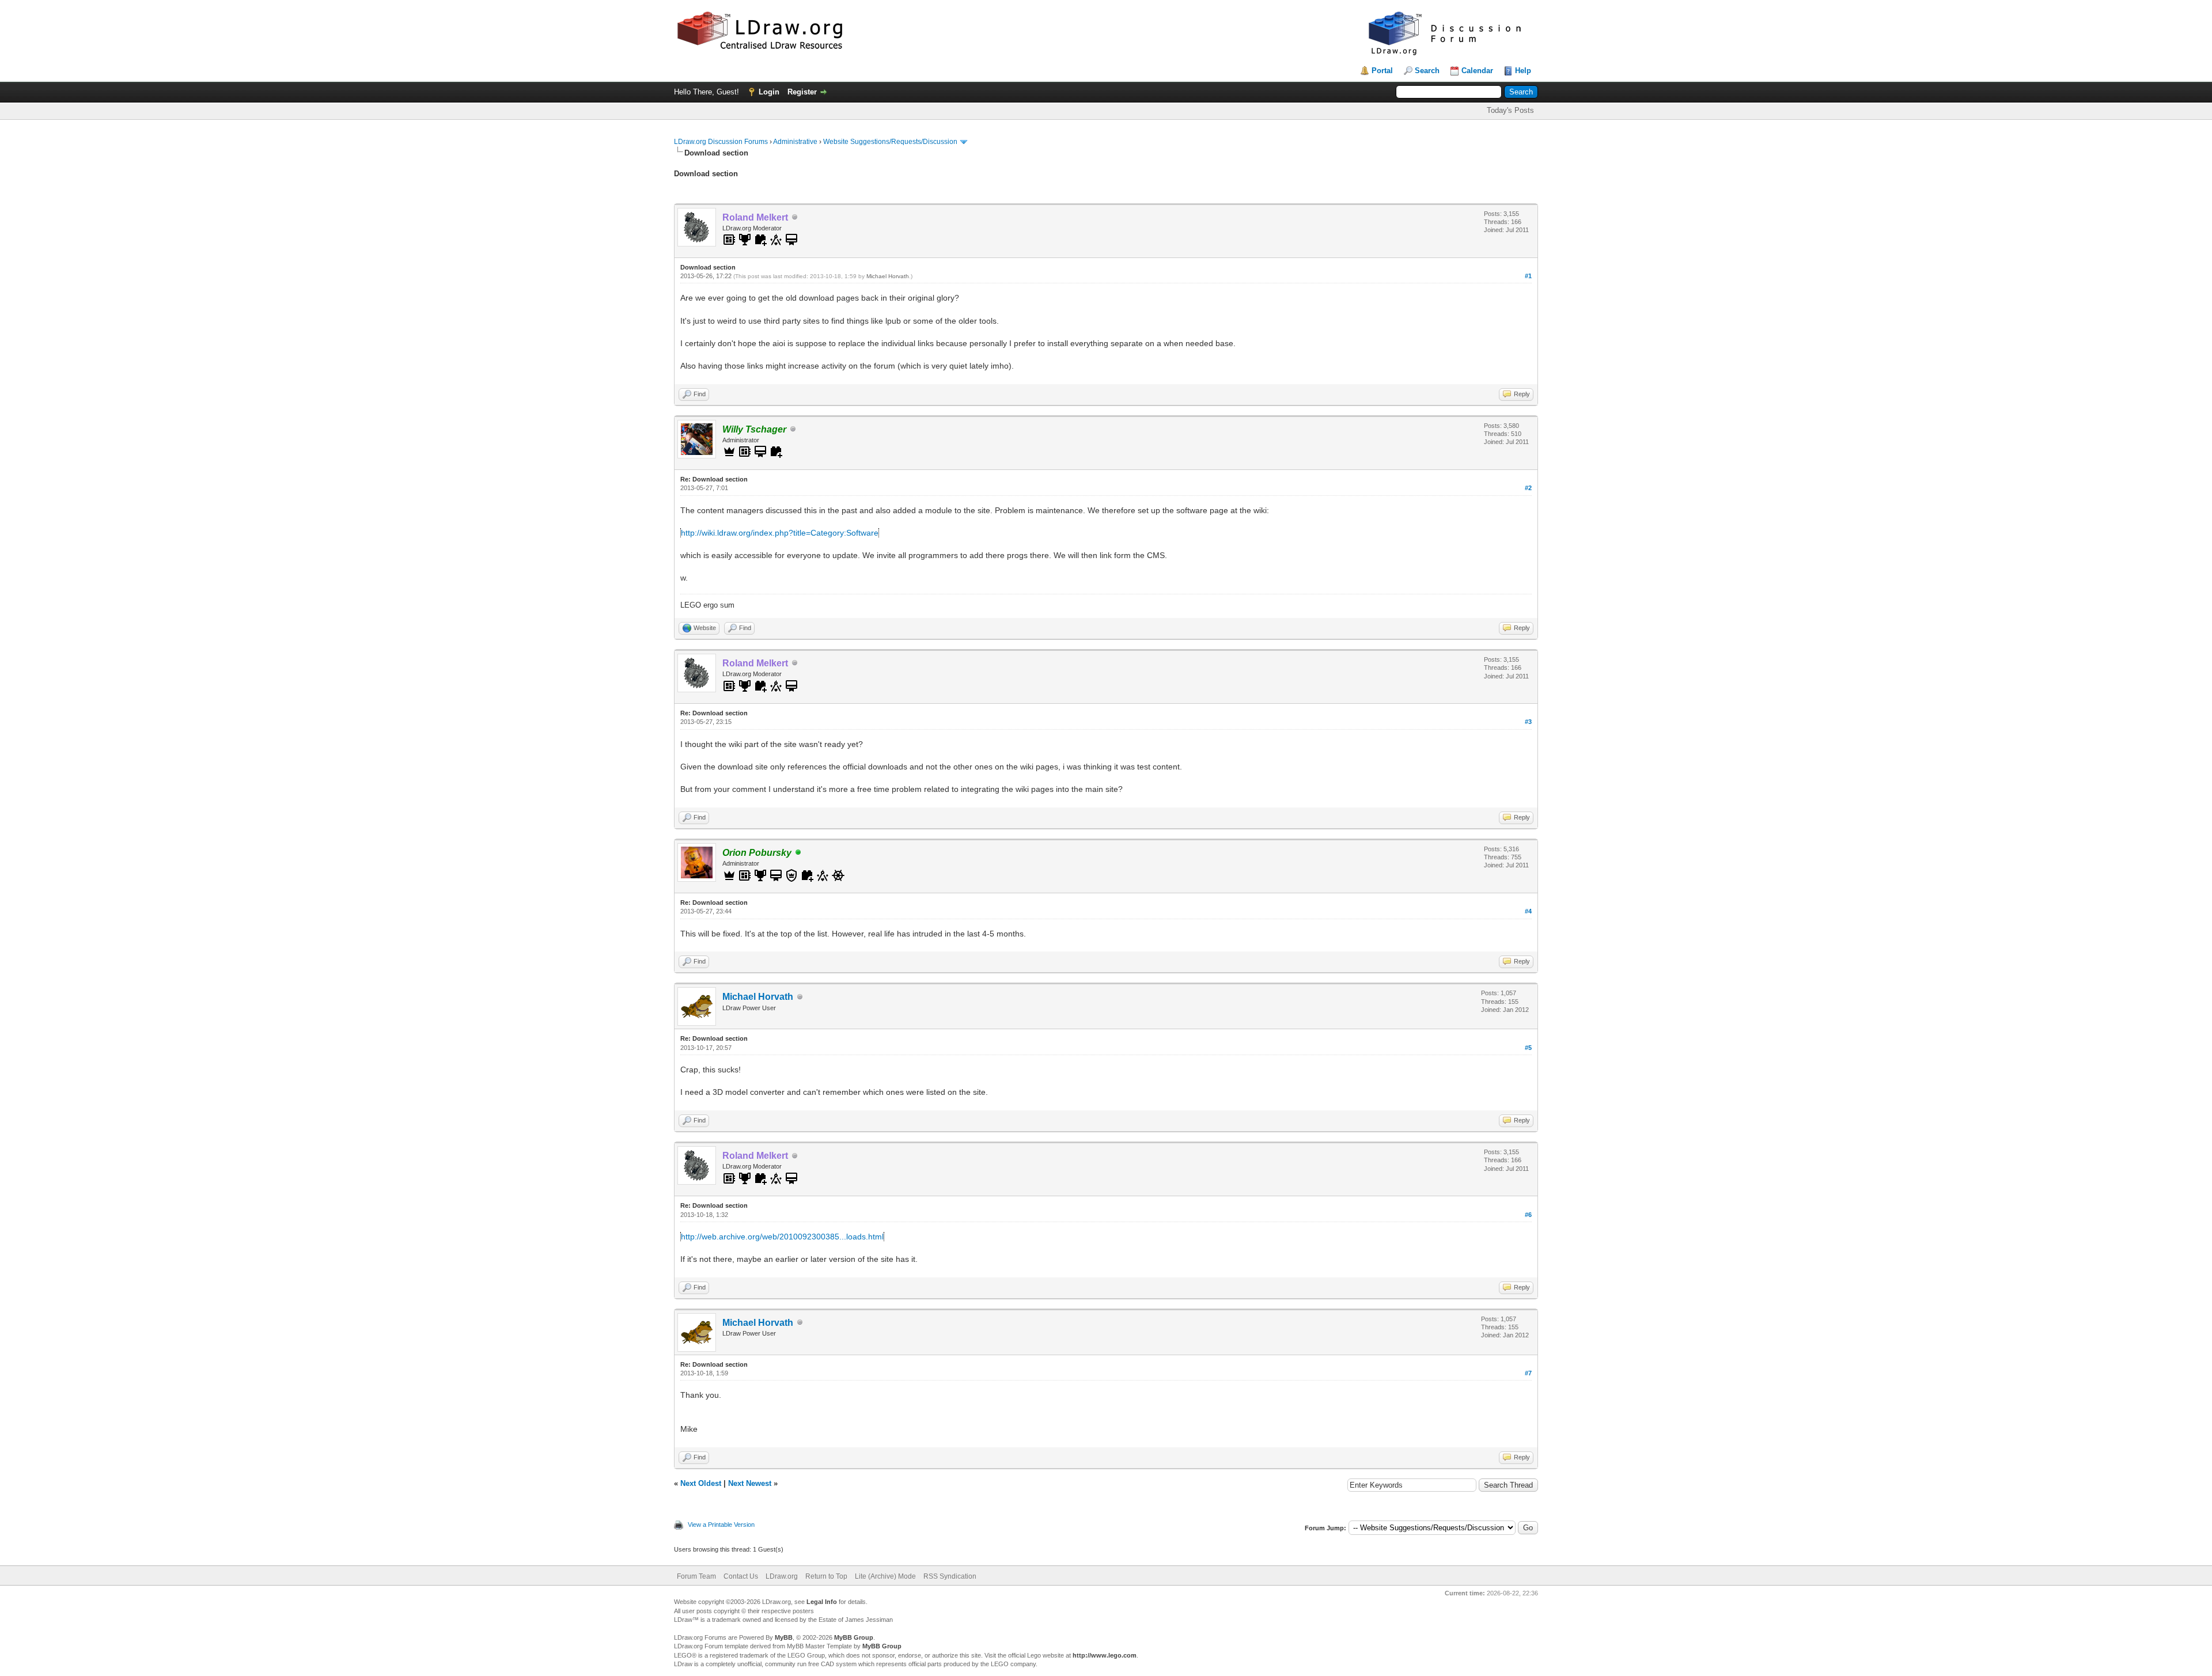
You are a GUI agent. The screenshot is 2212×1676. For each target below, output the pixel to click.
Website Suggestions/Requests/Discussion (890, 142)
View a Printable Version (721, 1525)
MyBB (784, 1637)
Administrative (795, 142)
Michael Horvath (888, 276)
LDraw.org (782, 1576)
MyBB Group (854, 1637)
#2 (1528, 488)
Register (802, 92)
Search (1427, 71)
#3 (1528, 722)
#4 (1528, 911)
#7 (1528, 1373)
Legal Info (822, 1602)
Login (769, 92)
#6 (1528, 1215)
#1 (1528, 276)
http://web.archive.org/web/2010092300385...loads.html (782, 1237)
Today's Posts (1510, 110)
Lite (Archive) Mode (885, 1576)
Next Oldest (701, 1483)
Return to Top (826, 1576)
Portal (1382, 71)
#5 (1528, 1048)
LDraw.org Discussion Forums (721, 142)
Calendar (1477, 71)
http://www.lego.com (1105, 1655)
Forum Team (696, 1576)
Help (1523, 71)
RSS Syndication (950, 1576)
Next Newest (750, 1483)
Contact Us (741, 1576)
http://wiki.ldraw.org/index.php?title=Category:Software (780, 533)
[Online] (798, 853)
